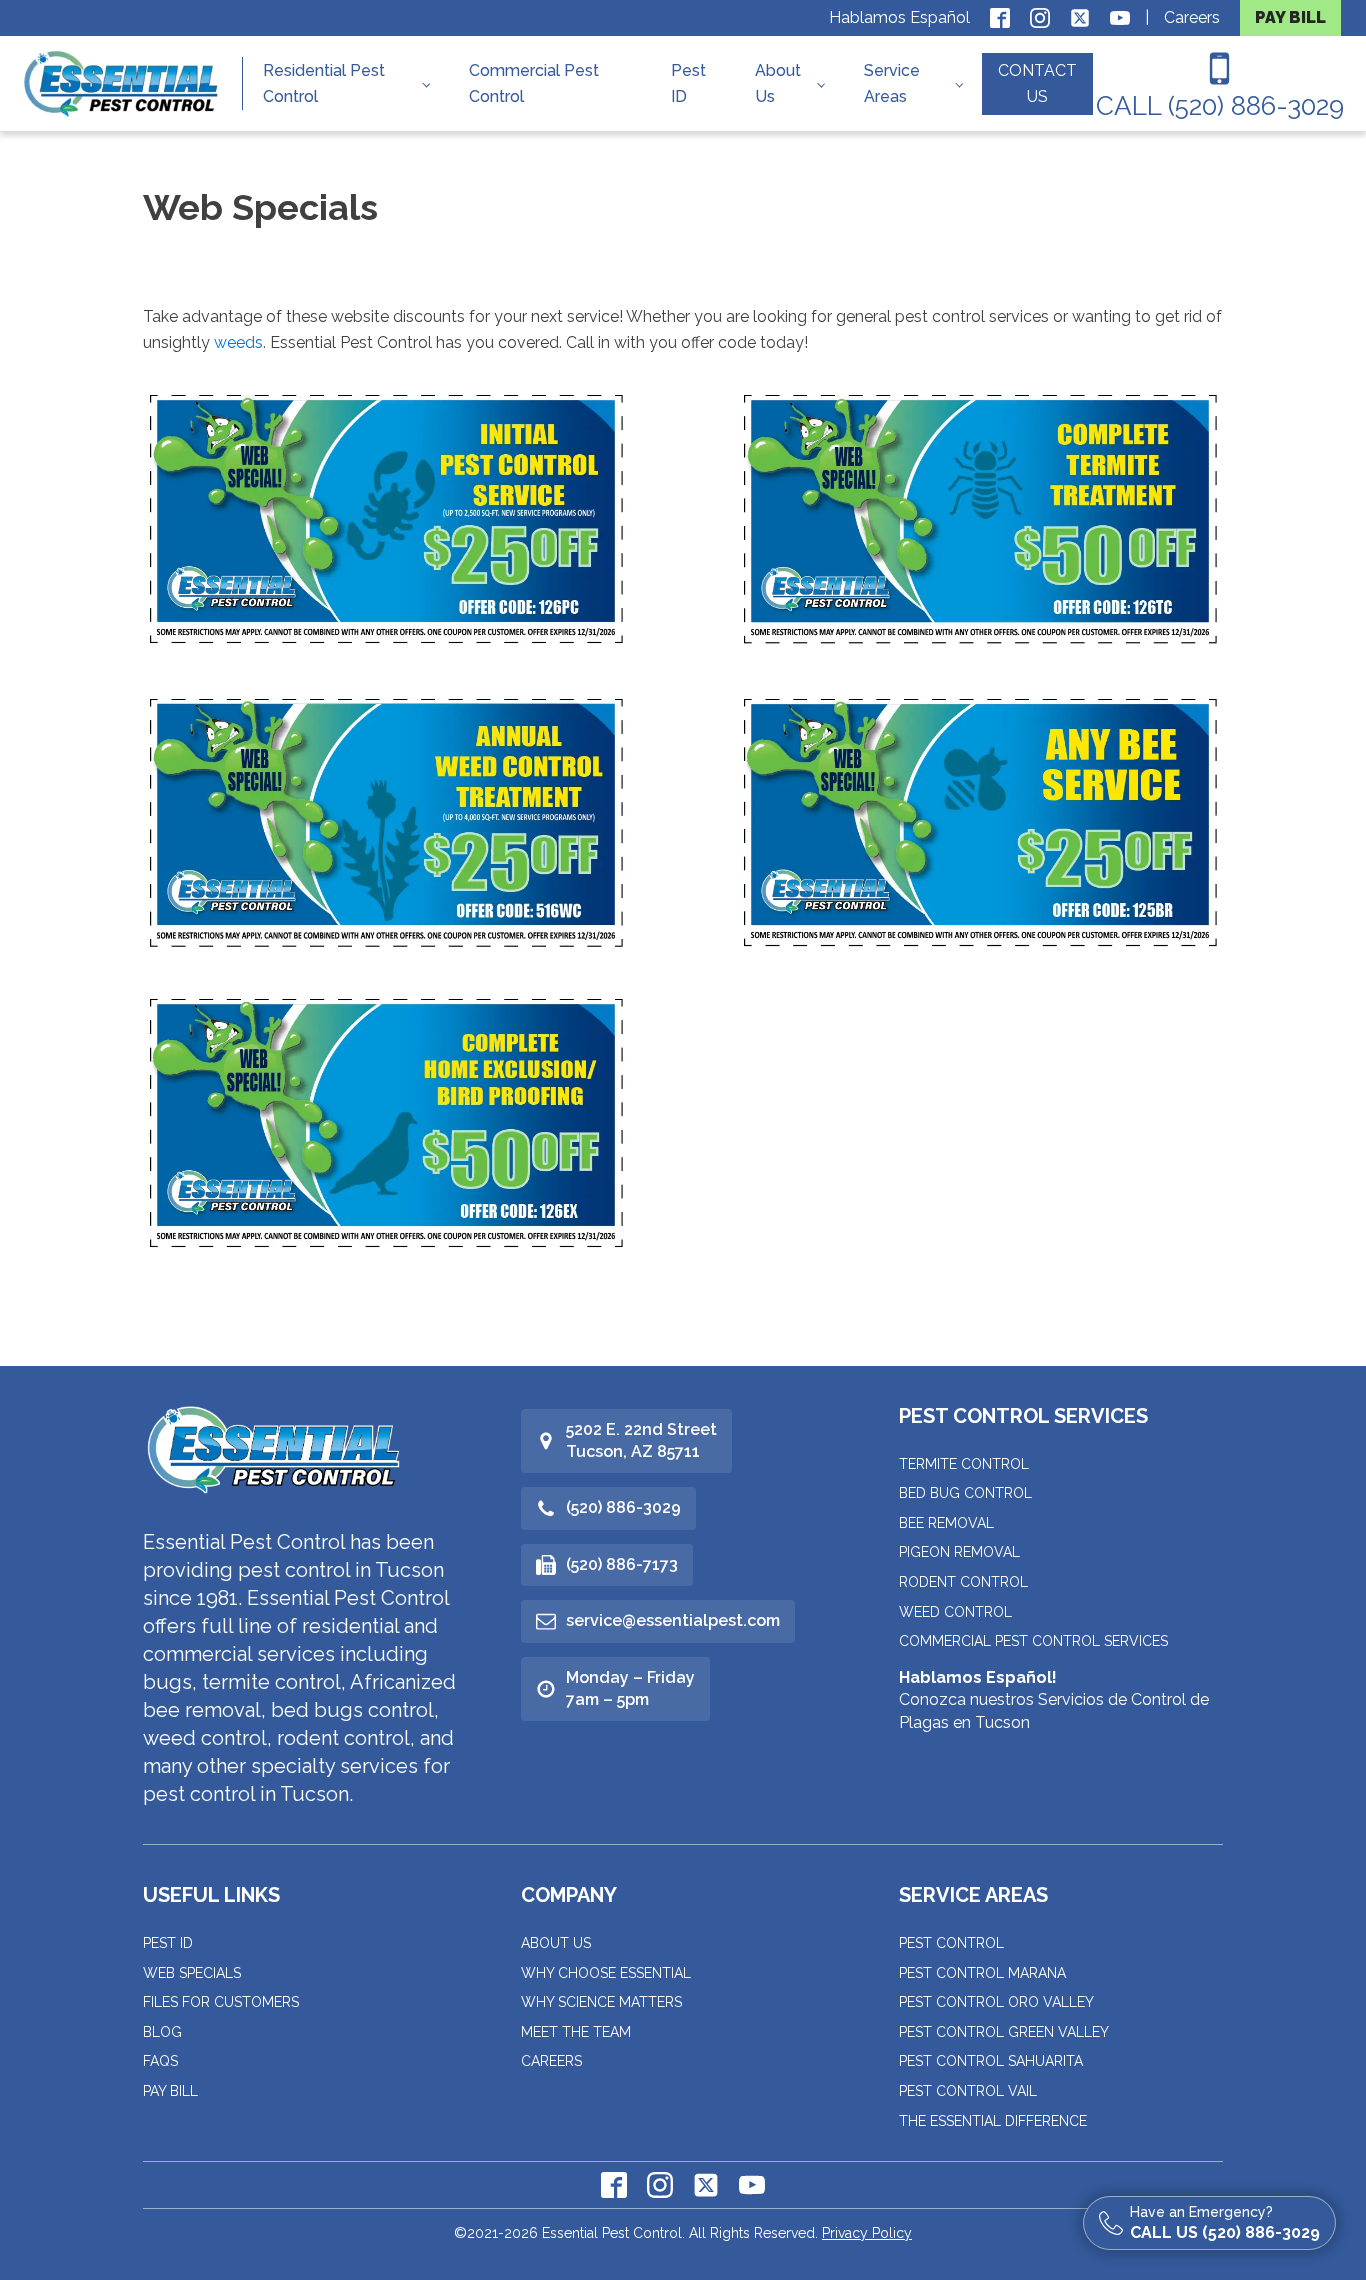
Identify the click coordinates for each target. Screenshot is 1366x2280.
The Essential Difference (993, 2121)
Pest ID (688, 83)
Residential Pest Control (324, 83)
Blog (162, 2032)
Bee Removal (946, 1523)
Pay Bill (170, 2091)
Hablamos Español (899, 17)
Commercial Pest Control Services (1033, 1641)
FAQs (160, 2061)
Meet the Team (576, 2032)
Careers (1192, 17)
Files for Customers (221, 2002)
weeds (238, 342)
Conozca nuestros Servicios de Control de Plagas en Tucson (1054, 1700)
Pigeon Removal (959, 1552)
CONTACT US (1037, 83)
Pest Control (951, 1943)
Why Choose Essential (606, 1973)
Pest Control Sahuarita (991, 2061)
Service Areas (892, 83)
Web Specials (192, 1973)
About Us (778, 83)
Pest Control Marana (982, 1973)
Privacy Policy (867, 2233)
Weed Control (955, 1612)
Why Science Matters (601, 2002)
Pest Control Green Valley (1004, 2032)
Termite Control (964, 1464)
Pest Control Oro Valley (996, 2002)
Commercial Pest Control (534, 83)
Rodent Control (963, 1582)
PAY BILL (1290, 17)
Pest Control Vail (968, 2091)
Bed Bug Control (965, 1493)
